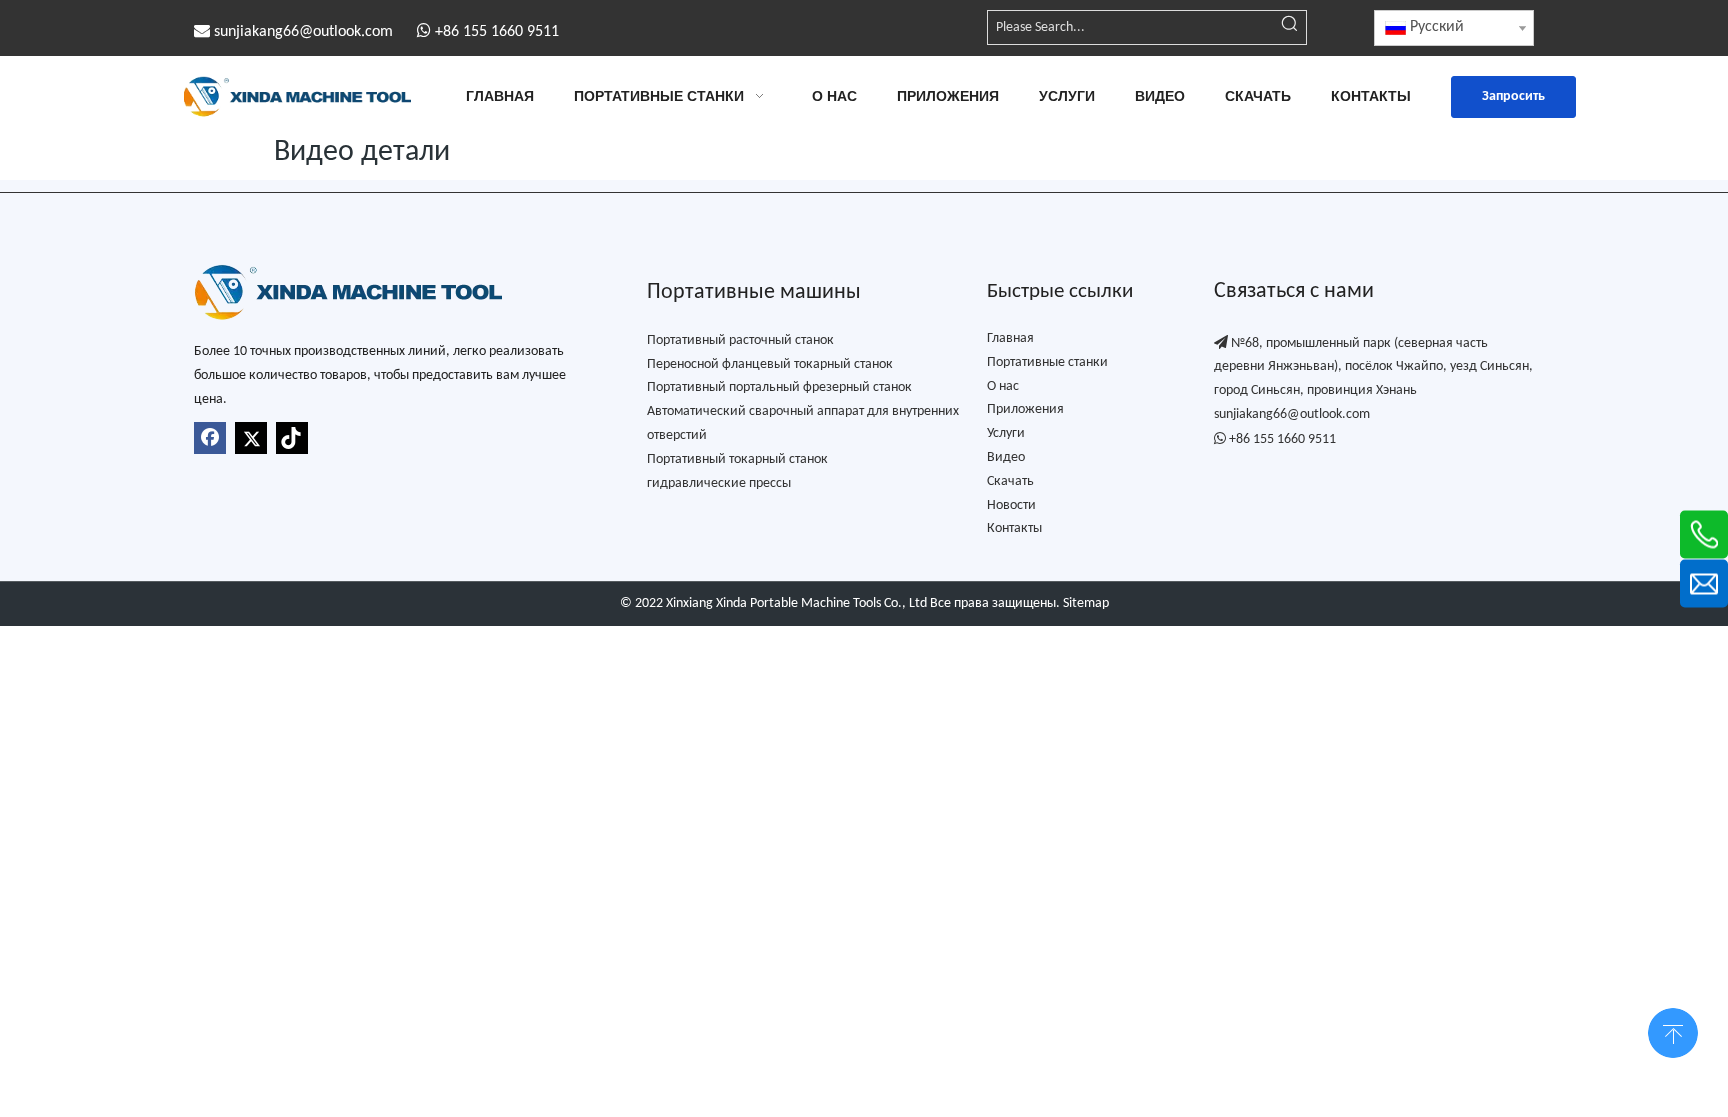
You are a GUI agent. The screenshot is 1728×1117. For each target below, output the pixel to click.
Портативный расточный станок (740, 340)
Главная (1010, 338)
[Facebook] (210, 438)
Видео (1006, 457)
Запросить (1513, 96)
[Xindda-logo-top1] (348, 292)
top (1673, 1031)
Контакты (1014, 528)
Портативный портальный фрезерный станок (779, 387)
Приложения (1025, 409)
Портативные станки (1047, 362)
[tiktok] (292, 438)
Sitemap (1086, 603)
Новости (1011, 505)
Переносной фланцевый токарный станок (770, 364)
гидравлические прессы (719, 483)
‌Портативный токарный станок (737, 459)
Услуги (1006, 433)
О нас (1003, 386)
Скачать (1010, 481)
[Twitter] (251, 438)
